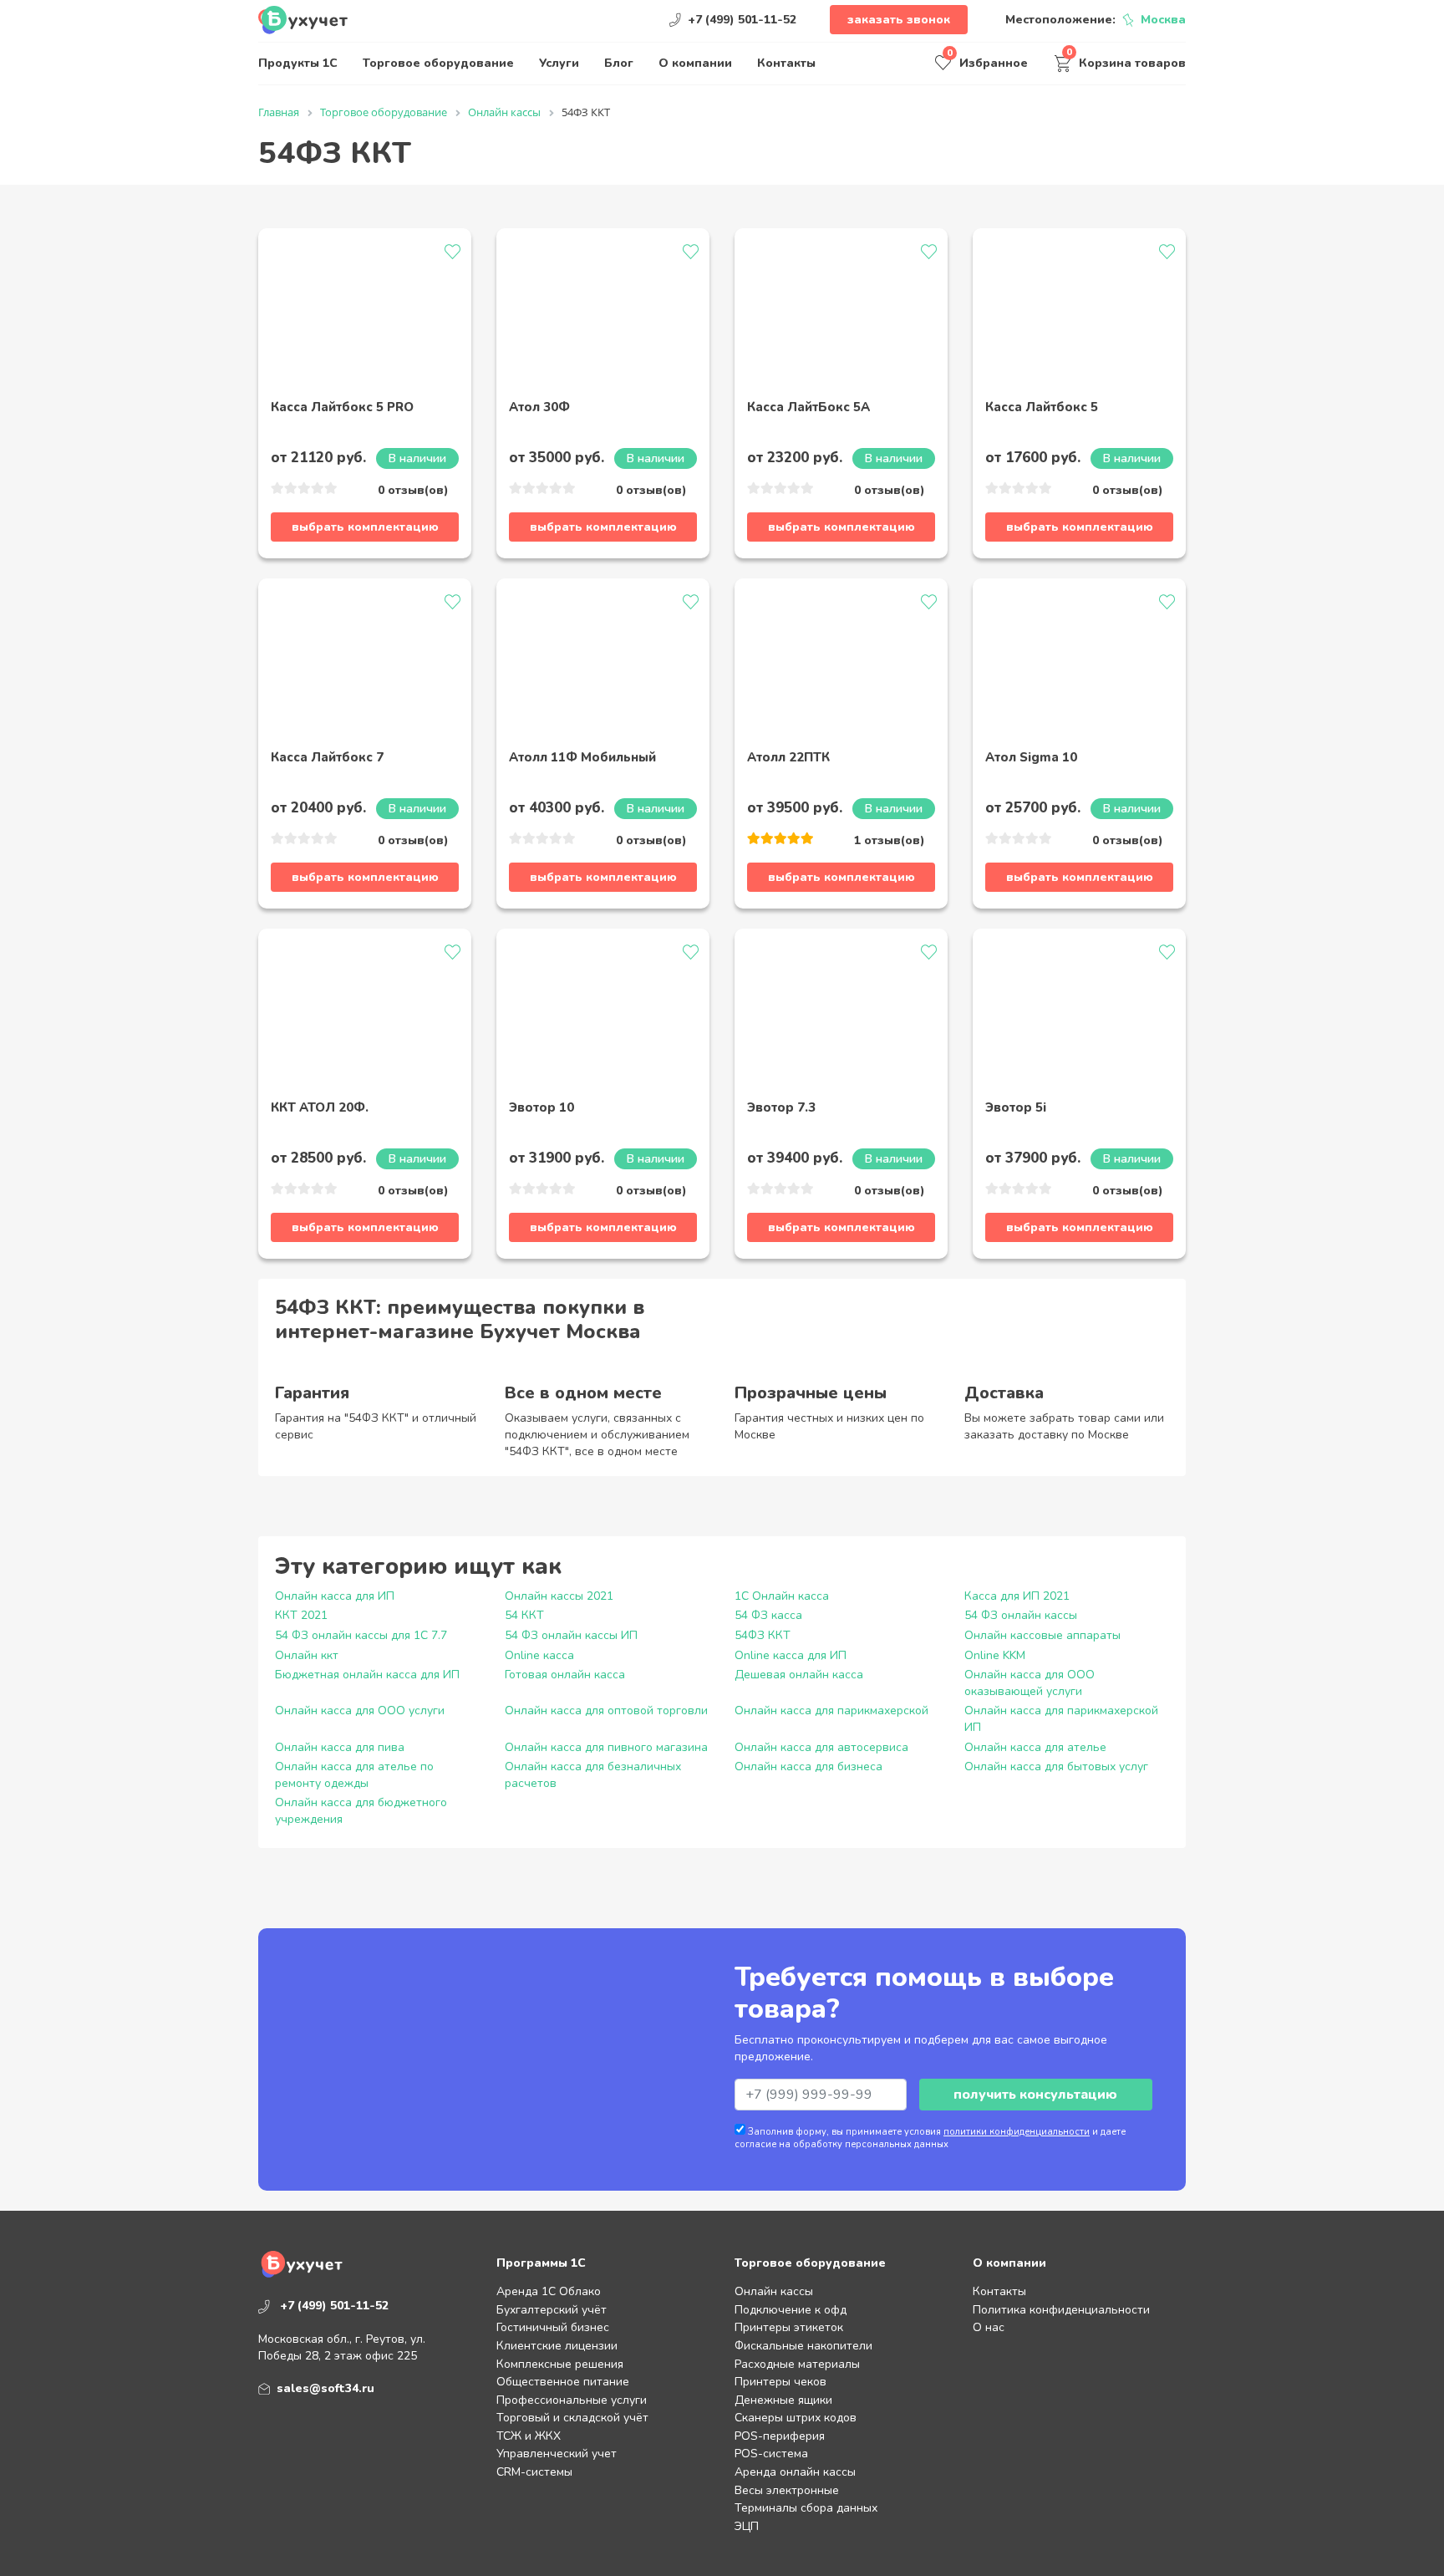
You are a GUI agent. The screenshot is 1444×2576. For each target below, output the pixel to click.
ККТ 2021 (301, 1615)
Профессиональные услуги (572, 2400)
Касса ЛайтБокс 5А (808, 408)
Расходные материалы (797, 2364)
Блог (619, 63)
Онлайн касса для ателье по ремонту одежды (354, 1775)
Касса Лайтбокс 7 (327, 758)
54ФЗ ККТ (763, 1635)
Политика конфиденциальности (1061, 2310)
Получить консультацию (1035, 2095)
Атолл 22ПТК (788, 758)
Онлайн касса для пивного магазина (606, 1747)
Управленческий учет (557, 2454)
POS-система (771, 2454)
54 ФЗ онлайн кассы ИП (571, 1635)
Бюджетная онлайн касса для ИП (367, 1675)
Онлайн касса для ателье (1035, 1747)
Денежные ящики (783, 2400)
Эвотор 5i (1016, 1108)
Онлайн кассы (774, 2291)
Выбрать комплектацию (365, 527)
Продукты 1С (298, 63)
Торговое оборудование (438, 63)
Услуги (559, 63)
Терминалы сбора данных (806, 2508)
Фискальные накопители (803, 2346)
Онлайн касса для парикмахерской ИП (1061, 1719)
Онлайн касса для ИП (335, 1596)
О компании (695, 63)
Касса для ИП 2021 (1017, 1596)
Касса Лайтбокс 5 (1042, 408)
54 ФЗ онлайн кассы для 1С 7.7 (361, 1635)
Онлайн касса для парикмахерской (831, 1711)
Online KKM (995, 1655)
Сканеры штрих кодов (796, 2418)
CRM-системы (534, 2472)
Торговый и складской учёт (572, 2418)
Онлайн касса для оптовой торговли (606, 1711)
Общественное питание (563, 2382)
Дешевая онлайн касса (799, 1675)
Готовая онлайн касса (565, 1675)
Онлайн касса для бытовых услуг (1056, 1767)
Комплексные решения (560, 2364)
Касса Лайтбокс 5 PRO (342, 408)
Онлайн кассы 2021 (559, 1596)
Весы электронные (787, 2490)
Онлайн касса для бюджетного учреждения (361, 1811)
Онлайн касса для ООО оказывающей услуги (1030, 1683)
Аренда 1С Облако (549, 2291)
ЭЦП (747, 2526)
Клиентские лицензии (557, 2346)
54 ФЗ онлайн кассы (1021, 1615)
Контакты (786, 63)
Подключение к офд (791, 2310)
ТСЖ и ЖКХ (529, 2436)
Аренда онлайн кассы (795, 2472)
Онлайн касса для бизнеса (808, 1767)
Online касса (539, 1655)
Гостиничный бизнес (553, 2327)
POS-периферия (780, 2436)
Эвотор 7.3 (781, 1108)
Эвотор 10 (541, 1108)
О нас (989, 2327)
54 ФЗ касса (768, 1615)
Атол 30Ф (539, 408)
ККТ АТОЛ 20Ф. (320, 1108)
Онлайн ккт (307, 1655)
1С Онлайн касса (782, 1596)
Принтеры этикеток (789, 2327)
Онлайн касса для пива (340, 1747)
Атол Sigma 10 (1031, 758)
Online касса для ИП (791, 1655)
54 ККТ (524, 1615)
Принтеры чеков (780, 2382)
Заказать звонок (899, 20)
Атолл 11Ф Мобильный (582, 758)
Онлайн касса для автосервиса (821, 1747)
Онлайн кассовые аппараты (1042, 1635)
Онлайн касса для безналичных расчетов (593, 1775)
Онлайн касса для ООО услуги (360, 1711)
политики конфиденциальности (1017, 2132)
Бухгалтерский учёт (552, 2310)
